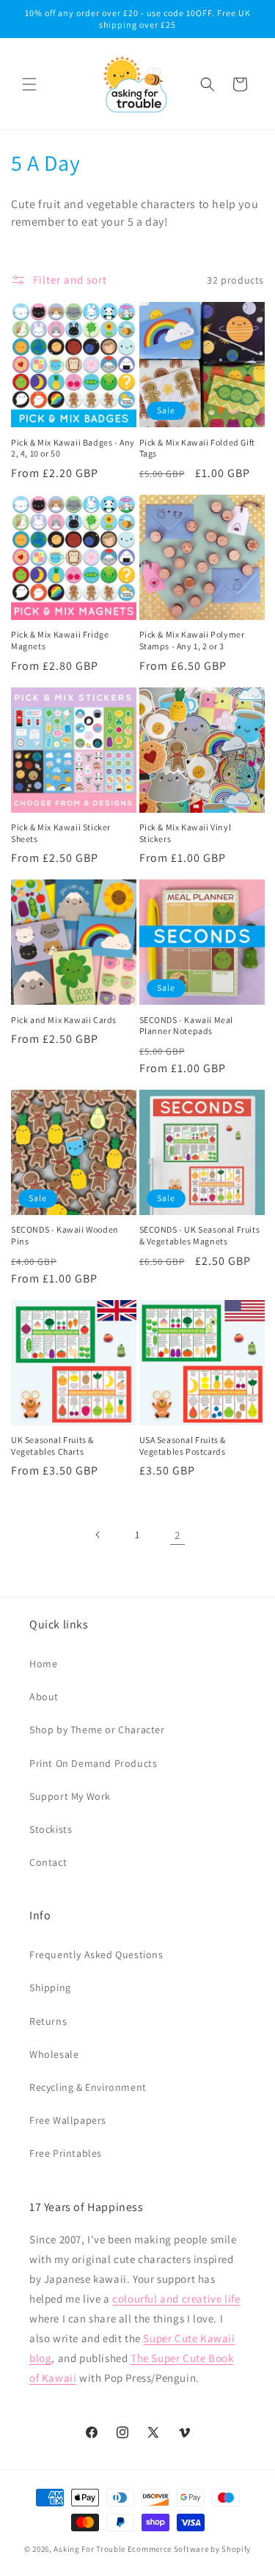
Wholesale (54, 2054)
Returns (48, 2021)
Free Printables (66, 2153)
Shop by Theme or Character (97, 1730)
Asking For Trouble (89, 2549)
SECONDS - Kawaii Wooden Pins (65, 1235)
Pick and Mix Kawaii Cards (64, 1020)
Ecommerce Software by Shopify (189, 2549)
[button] (29, 84)
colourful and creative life (176, 2299)
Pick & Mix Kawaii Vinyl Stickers (186, 833)
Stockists (51, 1829)
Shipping (50, 1988)
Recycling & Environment (88, 2087)
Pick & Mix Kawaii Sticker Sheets (61, 833)
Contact (48, 1862)
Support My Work (70, 1796)
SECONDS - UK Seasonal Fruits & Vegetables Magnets (200, 1235)
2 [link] (177, 1535)
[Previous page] (98, 1535)
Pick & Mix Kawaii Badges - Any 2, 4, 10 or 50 (73, 448)
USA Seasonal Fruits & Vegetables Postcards (183, 1446)
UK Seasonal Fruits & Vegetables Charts (52, 1446)
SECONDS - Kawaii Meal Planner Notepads (187, 1026)
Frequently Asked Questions (96, 1955)
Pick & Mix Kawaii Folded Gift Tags (197, 448)
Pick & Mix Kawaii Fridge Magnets (60, 640)
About (44, 1697)
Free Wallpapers (68, 2120)
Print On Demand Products (93, 1763)
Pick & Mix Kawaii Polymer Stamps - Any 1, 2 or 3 (192, 640)
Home (43, 1664)
